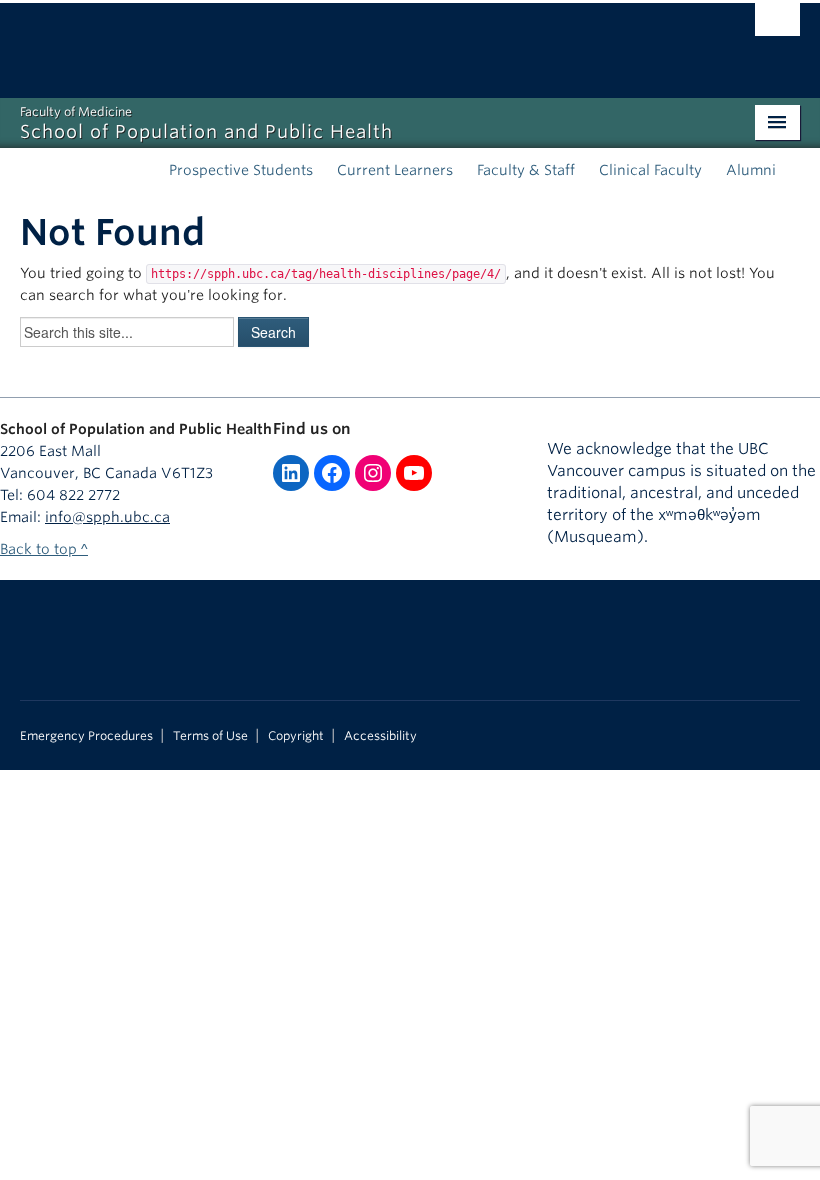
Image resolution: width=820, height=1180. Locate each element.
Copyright (296, 736)
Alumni (751, 170)
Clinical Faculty (650, 170)
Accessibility (380, 736)
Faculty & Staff (526, 170)
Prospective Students (241, 170)
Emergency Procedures (86, 736)
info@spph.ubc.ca (107, 517)
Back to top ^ (44, 549)
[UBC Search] (777, 25)
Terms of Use (210, 736)
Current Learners (395, 170)
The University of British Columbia (351, 41)
